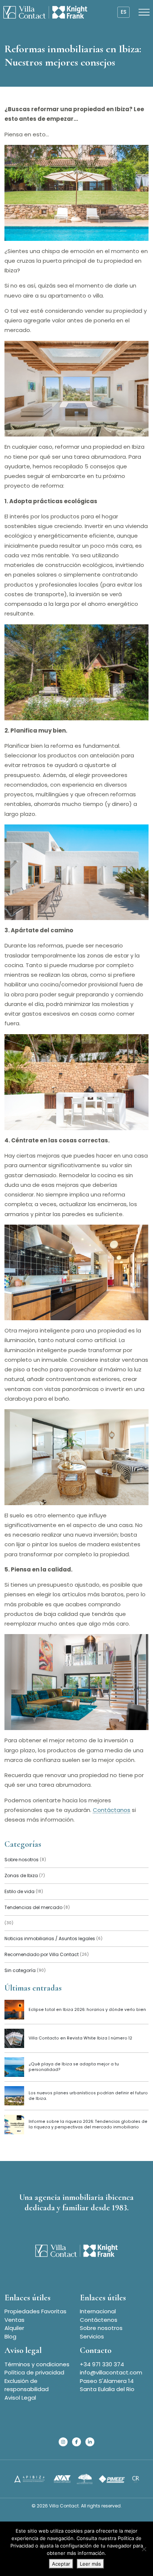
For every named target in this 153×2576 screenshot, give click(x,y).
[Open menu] (144, 12)
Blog (10, 2336)
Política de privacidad (34, 2372)
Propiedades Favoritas (35, 2311)
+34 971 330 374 (102, 2364)
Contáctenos (99, 2320)
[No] (144, 2549)
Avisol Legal (20, 2398)
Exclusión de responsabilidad (27, 2385)
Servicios (92, 2336)
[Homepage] (45, 12)
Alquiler (14, 2328)
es (123, 12)
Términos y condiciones (37, 2364)
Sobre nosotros (101, 2328)
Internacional (98, 2311)
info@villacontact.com (111, 2372)
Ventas (14, 2320)
